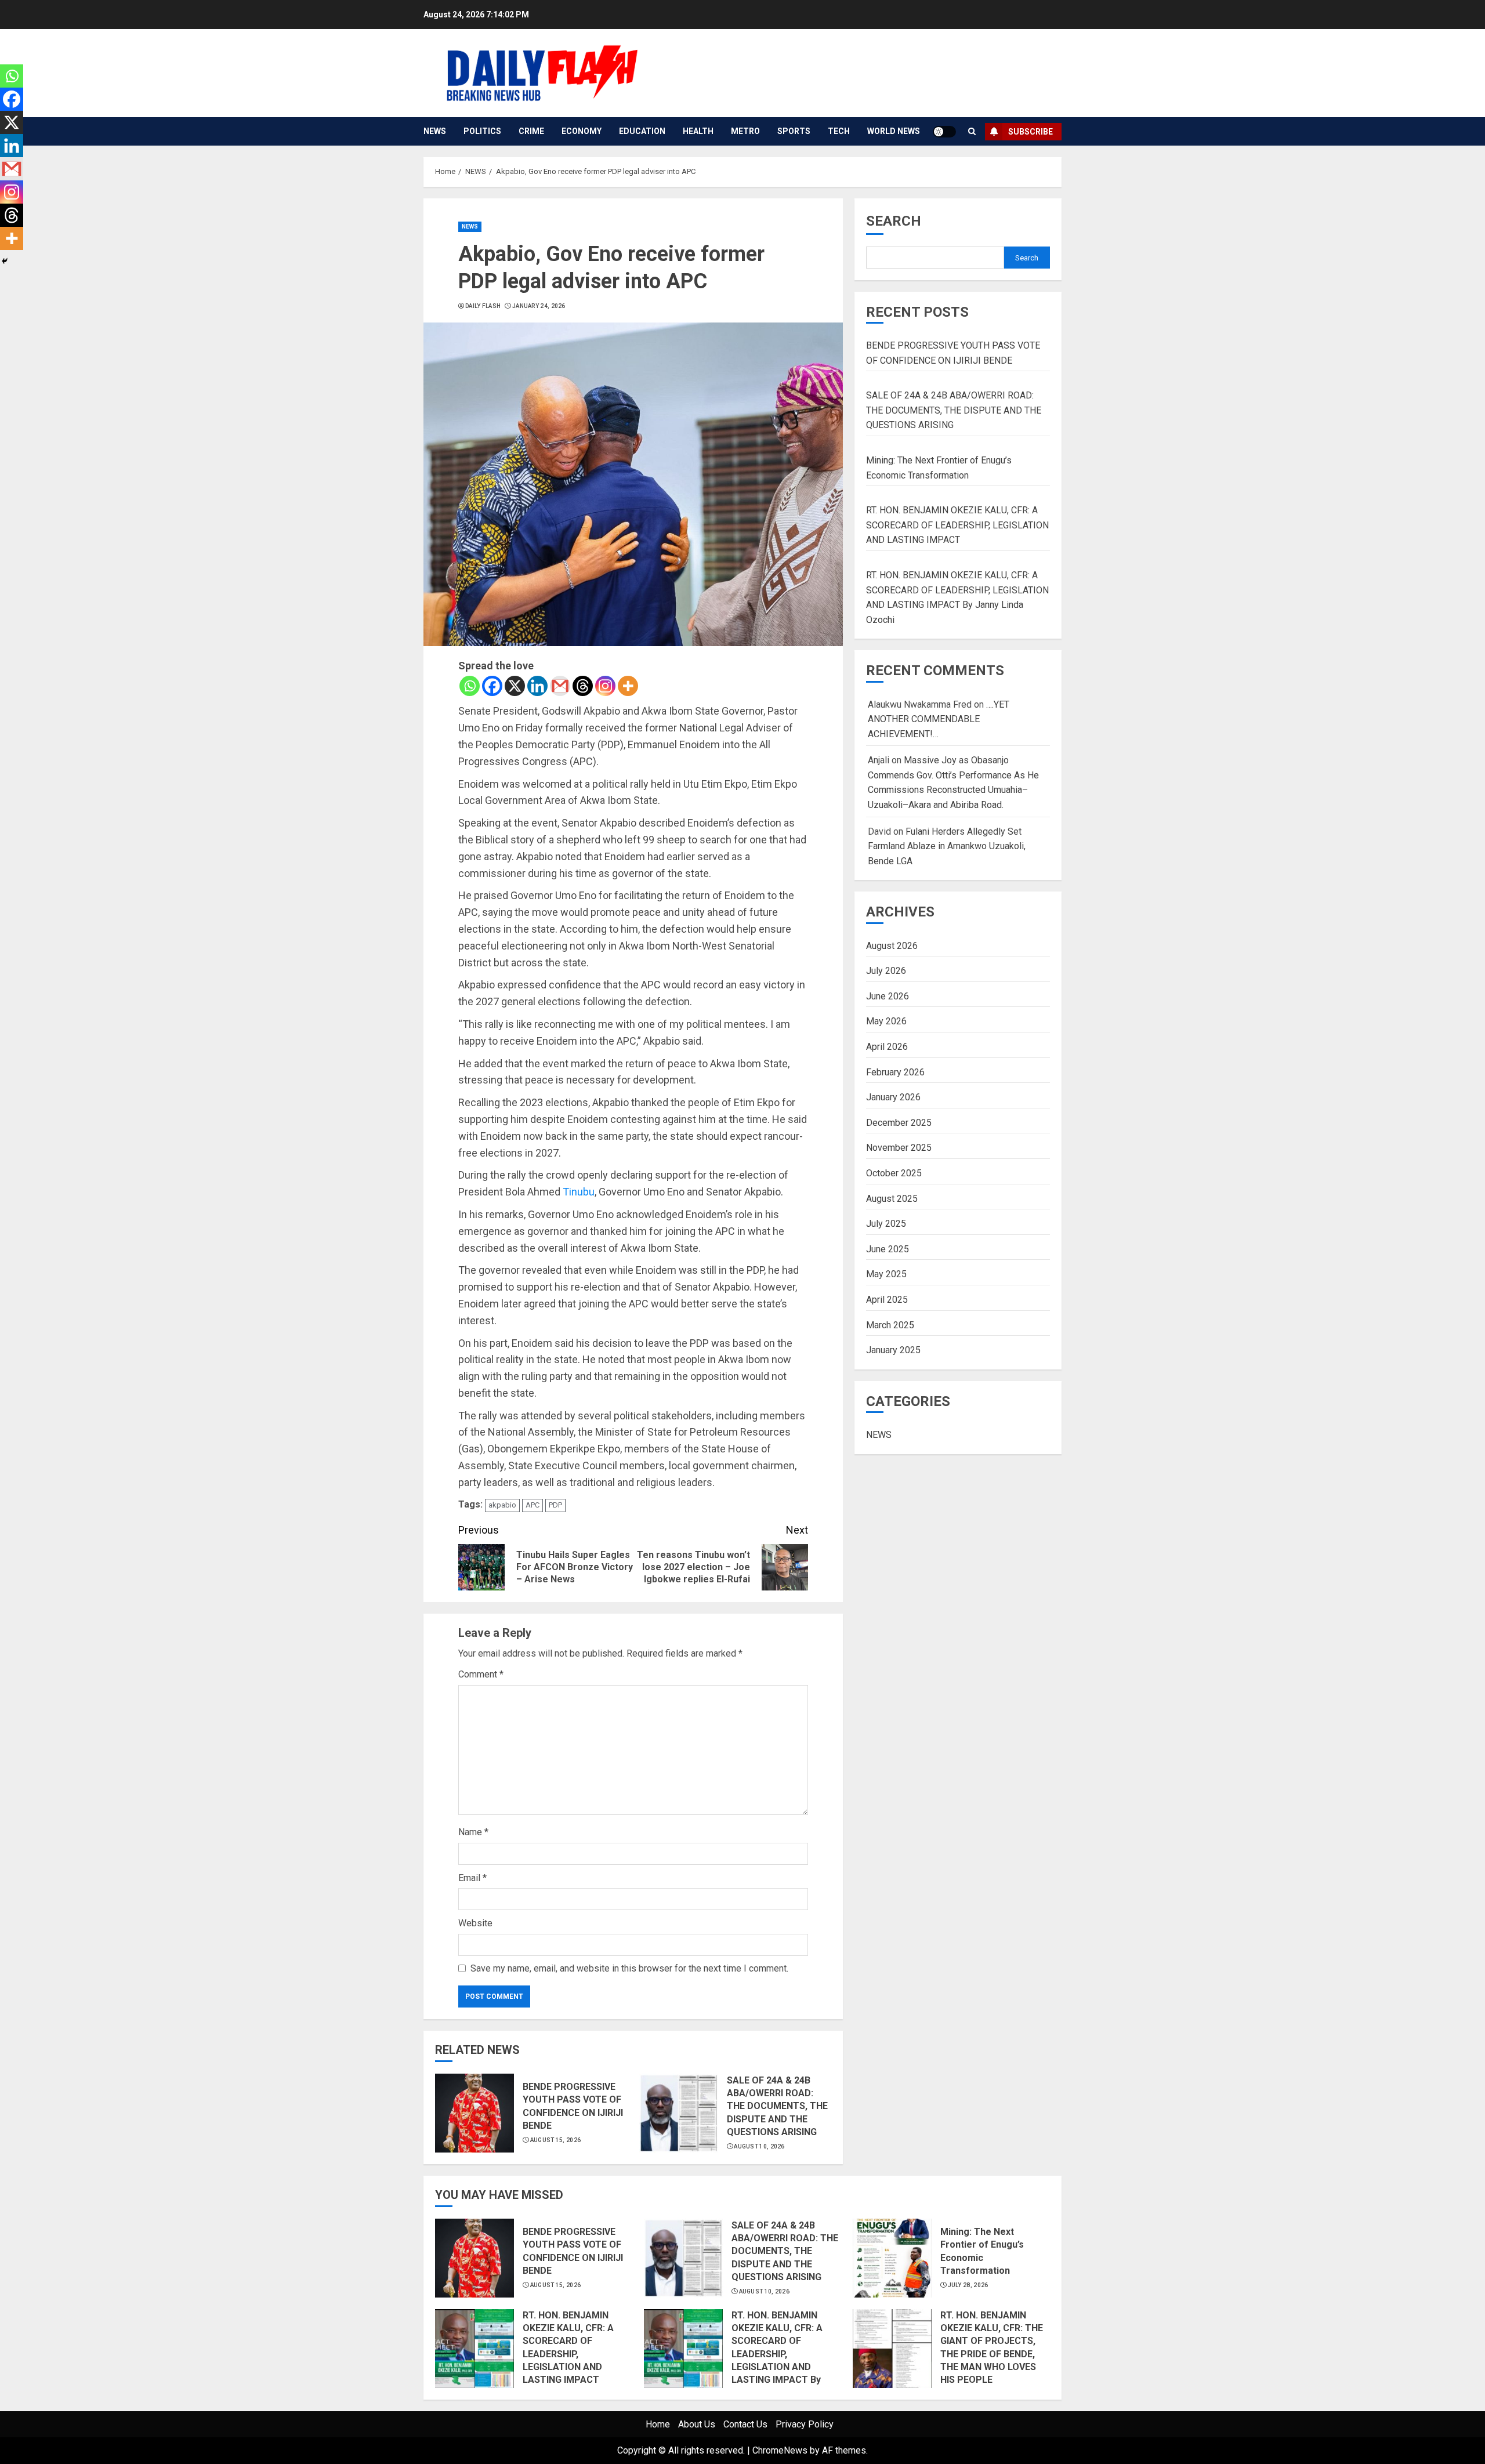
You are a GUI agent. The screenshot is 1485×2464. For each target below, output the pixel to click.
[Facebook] (492, 686)
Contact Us (745, 2424)
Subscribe (1031, 132)
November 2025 (899, 1148)
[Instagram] (605, 686)
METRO (745, 131)
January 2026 (893, 1097)
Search (894, 221)
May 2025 (886, 1274)
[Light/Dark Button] (944, 132)
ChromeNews (780, 2450)
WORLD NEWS (894, 131)
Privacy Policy (805, 2424)
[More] (628, 686)
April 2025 (887, 1300)
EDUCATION (642, 131)
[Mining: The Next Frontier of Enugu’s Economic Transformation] (892, 2258)
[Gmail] (560, 686)
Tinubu (579, 1192)
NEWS (435, 131)
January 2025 (893, 1350)
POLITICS (482, 131)
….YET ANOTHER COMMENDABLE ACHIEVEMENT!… (939, 719)
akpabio (502, 1505)
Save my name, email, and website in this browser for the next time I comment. (629, 1968)
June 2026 (888, 996)
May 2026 (886, 1021)
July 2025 (886, 1224)
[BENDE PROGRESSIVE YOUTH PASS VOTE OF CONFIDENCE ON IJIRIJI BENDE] (475, 2113)
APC (533, 1505)
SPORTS (794, 131)
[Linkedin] (537, 686)
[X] (515, 686)
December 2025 (899, 1122)
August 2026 (892, 945)
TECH (839, 131)
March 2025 (890, 1325)
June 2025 (888, 1249)
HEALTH (698, 131)
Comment (481, 1674)
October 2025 (894, 1173)
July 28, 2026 (968, 2285)
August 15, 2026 (556, 2140)
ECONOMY (582, 131)
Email (472, 1878)
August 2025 (892, 1198)
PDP (555, 1505)
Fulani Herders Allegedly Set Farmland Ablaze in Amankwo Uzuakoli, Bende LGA (947, 846)
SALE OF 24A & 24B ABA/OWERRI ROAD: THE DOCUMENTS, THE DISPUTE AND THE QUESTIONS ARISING (777, 2106)
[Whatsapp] (470, 686)
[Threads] (583, 686)
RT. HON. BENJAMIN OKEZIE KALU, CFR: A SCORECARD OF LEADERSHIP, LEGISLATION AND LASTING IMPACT (957, 525)
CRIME (531, 131)
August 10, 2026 (759, 2146)
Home (658, 2424)
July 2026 (886, 971)
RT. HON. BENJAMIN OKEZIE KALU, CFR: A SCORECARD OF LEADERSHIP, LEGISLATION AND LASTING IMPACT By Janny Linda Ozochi (777, 2354)
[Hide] (5, 261)
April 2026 (887, 1047)
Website (475, 1923)
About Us (697, 2424)
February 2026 (895, 1072)
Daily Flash (483, 306)
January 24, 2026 (539, 306)
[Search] (972, 131)
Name (473, 1832)
